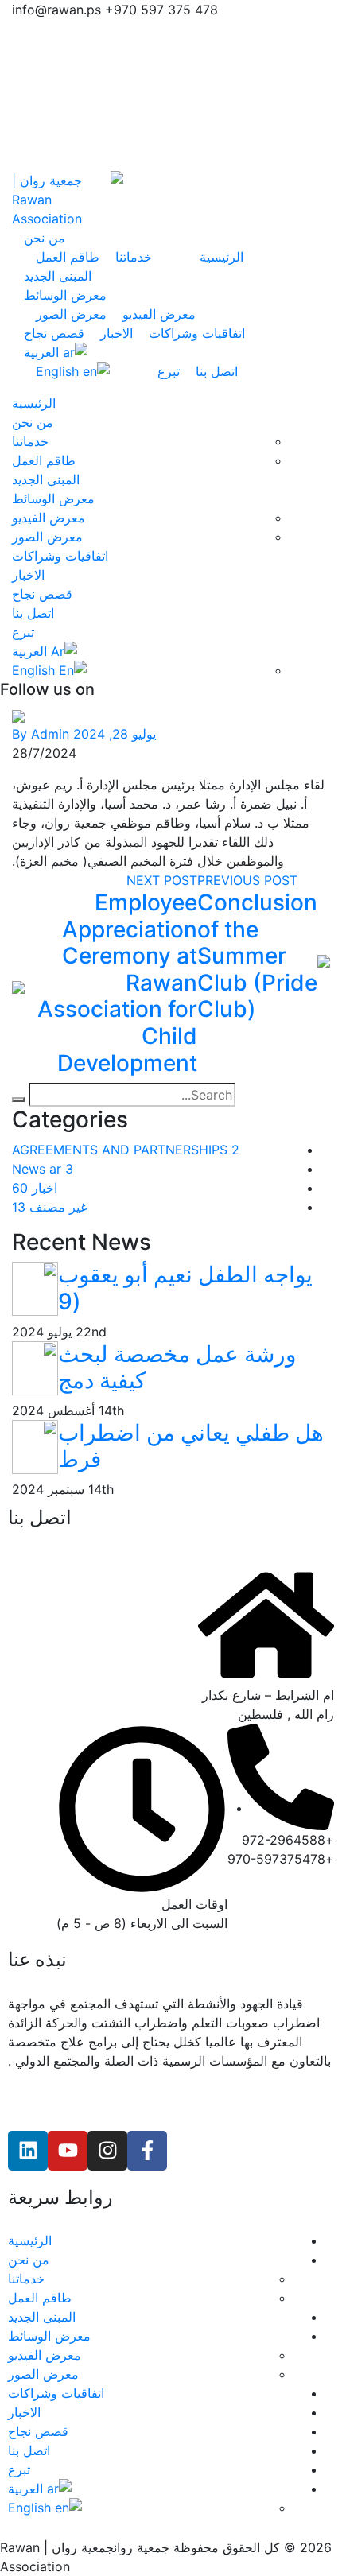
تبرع (169, 371)
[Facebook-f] (147, 2151)
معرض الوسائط (65, 295)
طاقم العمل (68, 257)
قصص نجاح (54, 333)
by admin (41, 734)
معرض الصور (71, 314)
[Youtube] (68, 2151)
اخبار (35, 1188)
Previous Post (247, 880)
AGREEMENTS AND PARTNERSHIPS (126, 1150)
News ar (43, 1169)
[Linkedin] (28, 2151)
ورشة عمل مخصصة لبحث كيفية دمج (177, 1368)
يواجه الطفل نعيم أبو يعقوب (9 (185, 1288)
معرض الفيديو (159, 314)
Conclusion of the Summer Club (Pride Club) (257, 956)
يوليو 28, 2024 (115, 734)
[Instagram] (107, 2151)
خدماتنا (134, 257)
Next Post (162, 880)
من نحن (45, 238)
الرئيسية (222, 257)
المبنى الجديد (58, 276)
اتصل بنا (217, 371)
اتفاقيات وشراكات (197, 333)
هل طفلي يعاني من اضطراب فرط (191, 1446)
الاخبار (117, 333)
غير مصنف (49, 1207)
